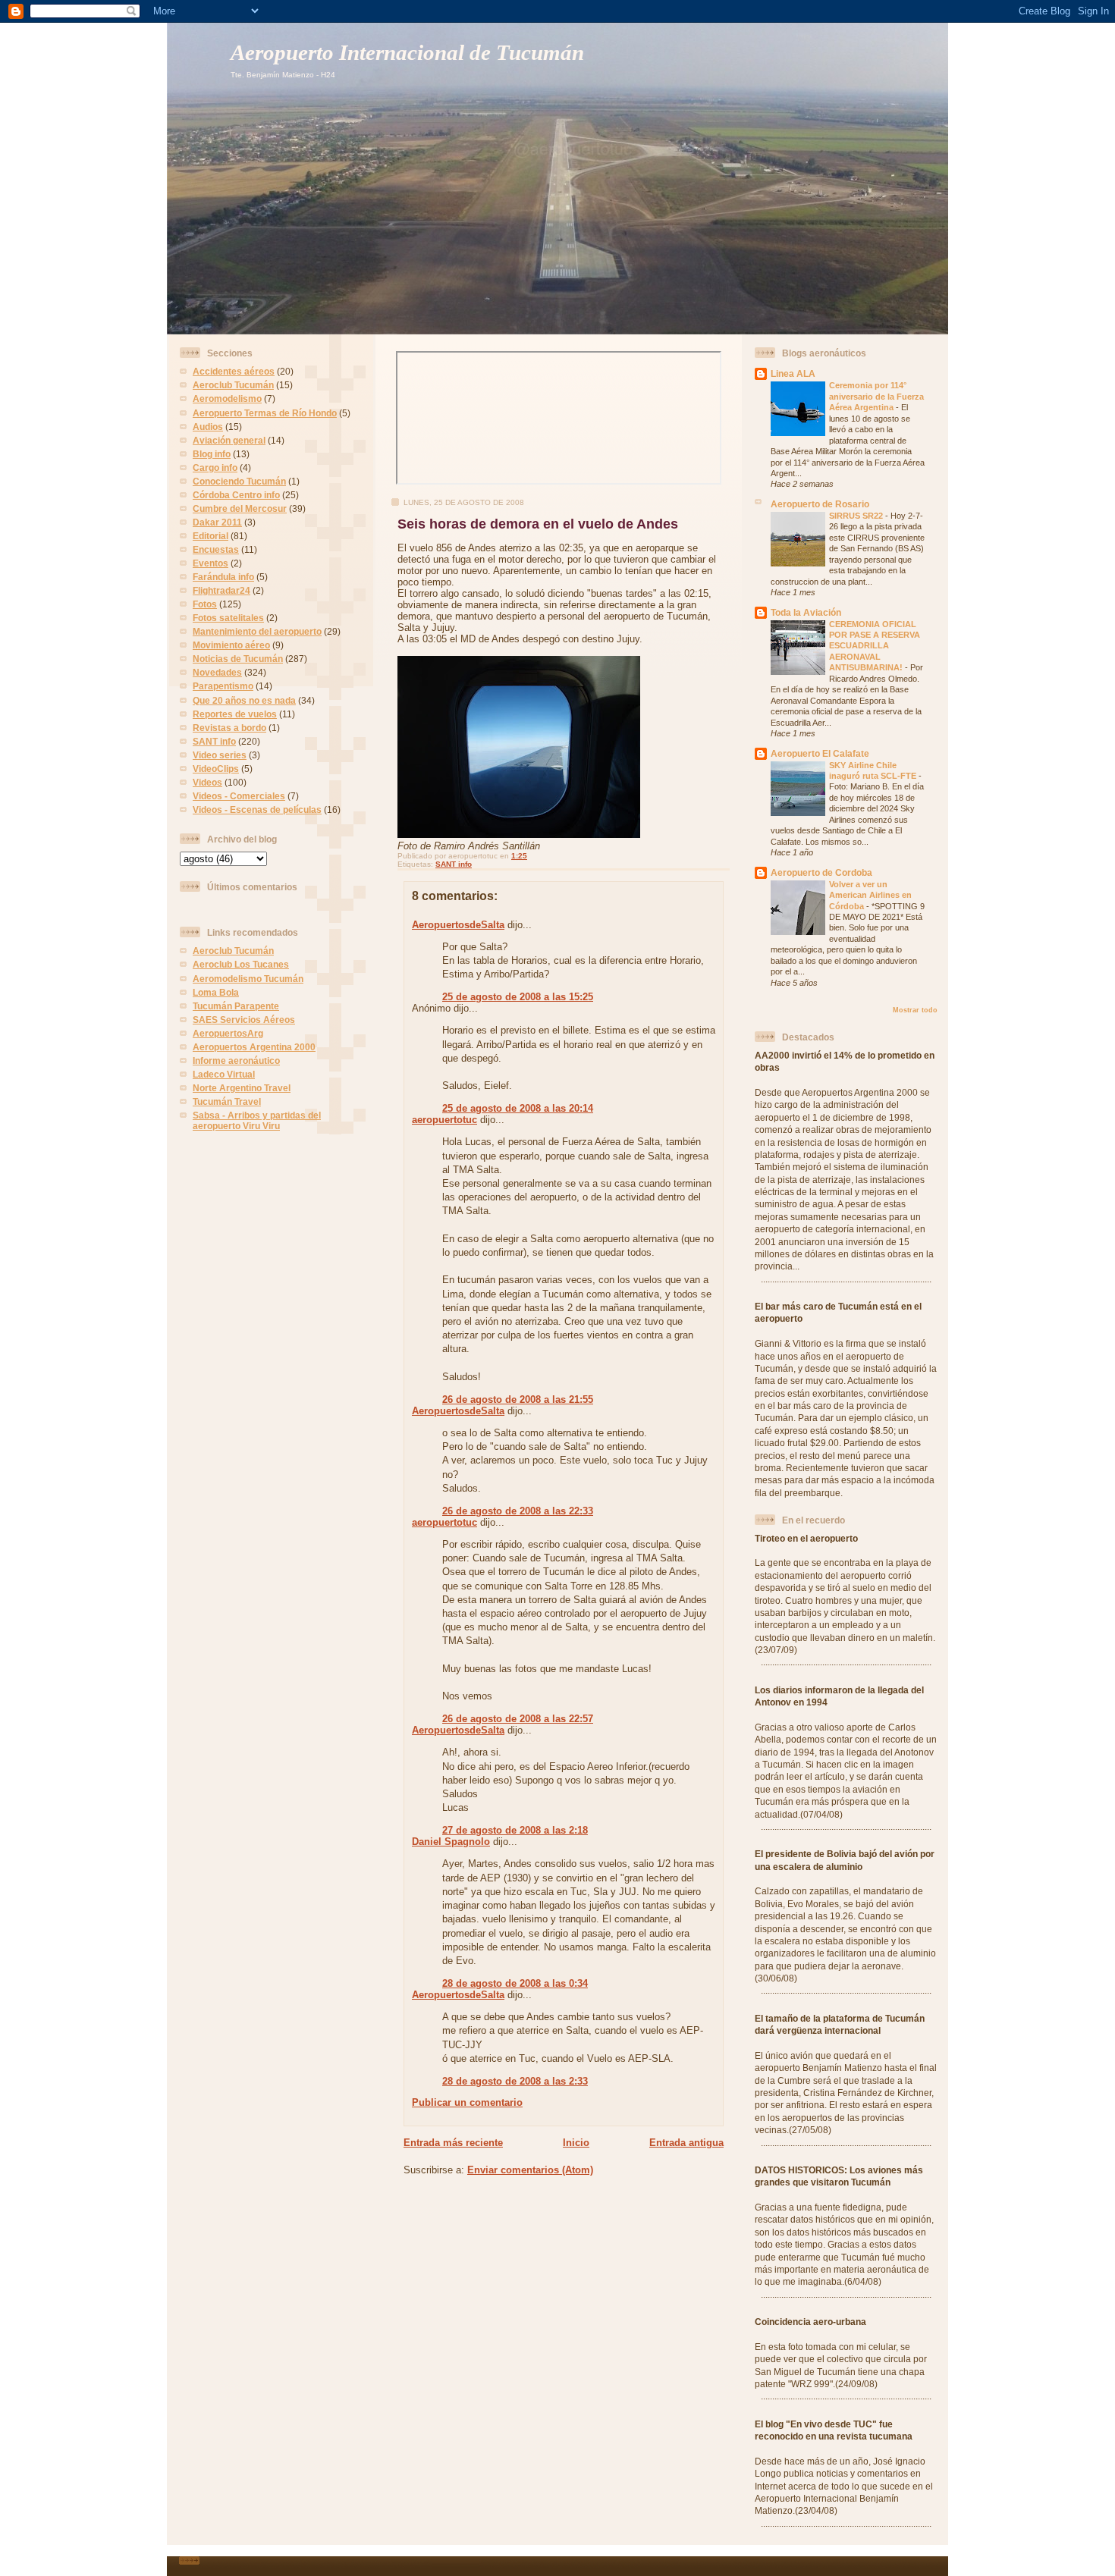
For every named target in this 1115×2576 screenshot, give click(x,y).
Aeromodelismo (227, 398)
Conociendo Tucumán (239, 481)
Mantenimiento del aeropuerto (257, 631)
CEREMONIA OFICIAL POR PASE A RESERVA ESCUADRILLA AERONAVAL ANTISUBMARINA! (875, 646)
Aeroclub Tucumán (233, 385)
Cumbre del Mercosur (240, 508)
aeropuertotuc (444, 1120)
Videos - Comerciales (239, 796)
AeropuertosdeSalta (458, 925)
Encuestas (216, 549)
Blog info (212, 454)
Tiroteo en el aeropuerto (806, 1538)
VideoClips (216, 769)
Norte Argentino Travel (242, 1088)
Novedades (217, 672)
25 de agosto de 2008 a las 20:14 (518, 1108)
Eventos (210, 563)
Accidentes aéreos (234, 371)
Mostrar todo (915, 1010)
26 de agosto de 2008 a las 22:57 (518, 1719)
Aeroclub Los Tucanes (241, 964)
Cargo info (215, 468)
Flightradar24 (221, 590)
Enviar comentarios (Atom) (530, 2170)
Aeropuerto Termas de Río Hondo (265, 413)
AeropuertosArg (228, 1033)
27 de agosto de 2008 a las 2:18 (515, 1830)
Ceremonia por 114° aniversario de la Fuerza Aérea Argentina (876, 396)
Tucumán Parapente (236, 1006)
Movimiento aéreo (231, 645)
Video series (220, 755)
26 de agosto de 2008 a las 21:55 (518, 1399)
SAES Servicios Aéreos (244, 1020)
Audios (208, 427)
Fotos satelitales (228, 618)
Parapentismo (223, 686)
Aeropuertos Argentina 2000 (254, 1047)
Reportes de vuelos (235, 714)
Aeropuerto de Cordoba (821, 872)
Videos (207, 782)
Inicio (576, 2143)
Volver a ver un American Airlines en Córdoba (870, 895)
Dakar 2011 (217, 522)
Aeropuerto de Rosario (820, 504)
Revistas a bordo (229, 728)
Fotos (205, 604)
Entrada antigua (686, 2143)
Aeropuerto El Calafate (820, 753)
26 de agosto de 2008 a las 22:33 (518, 1511)
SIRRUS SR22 (857, 516)
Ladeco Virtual (224, 1074)
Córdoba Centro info (236, 495)
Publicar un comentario (467, 2102)
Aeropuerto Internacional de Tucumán (407, 53)
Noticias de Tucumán (238, 659)
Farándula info (223, 577)
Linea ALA (793, 373)
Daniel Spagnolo (451, 1842)
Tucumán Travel (227, 1101)
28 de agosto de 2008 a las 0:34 (515, 1983)
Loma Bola (216, 992)
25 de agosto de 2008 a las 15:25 (518, 997)
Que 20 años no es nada (244, 700)
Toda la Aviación (806, 612)
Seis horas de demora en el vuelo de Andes (538, 524)
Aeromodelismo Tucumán (248, 979)
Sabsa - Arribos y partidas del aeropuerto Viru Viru (257, 1120)
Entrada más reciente (453, 2143)
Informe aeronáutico (236, 1061)
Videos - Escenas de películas (257, 810)
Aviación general (229, 440)
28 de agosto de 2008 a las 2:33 (515, 2081)
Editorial (210, 536)
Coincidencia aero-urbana (810, 2322)
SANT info (214, 741)
